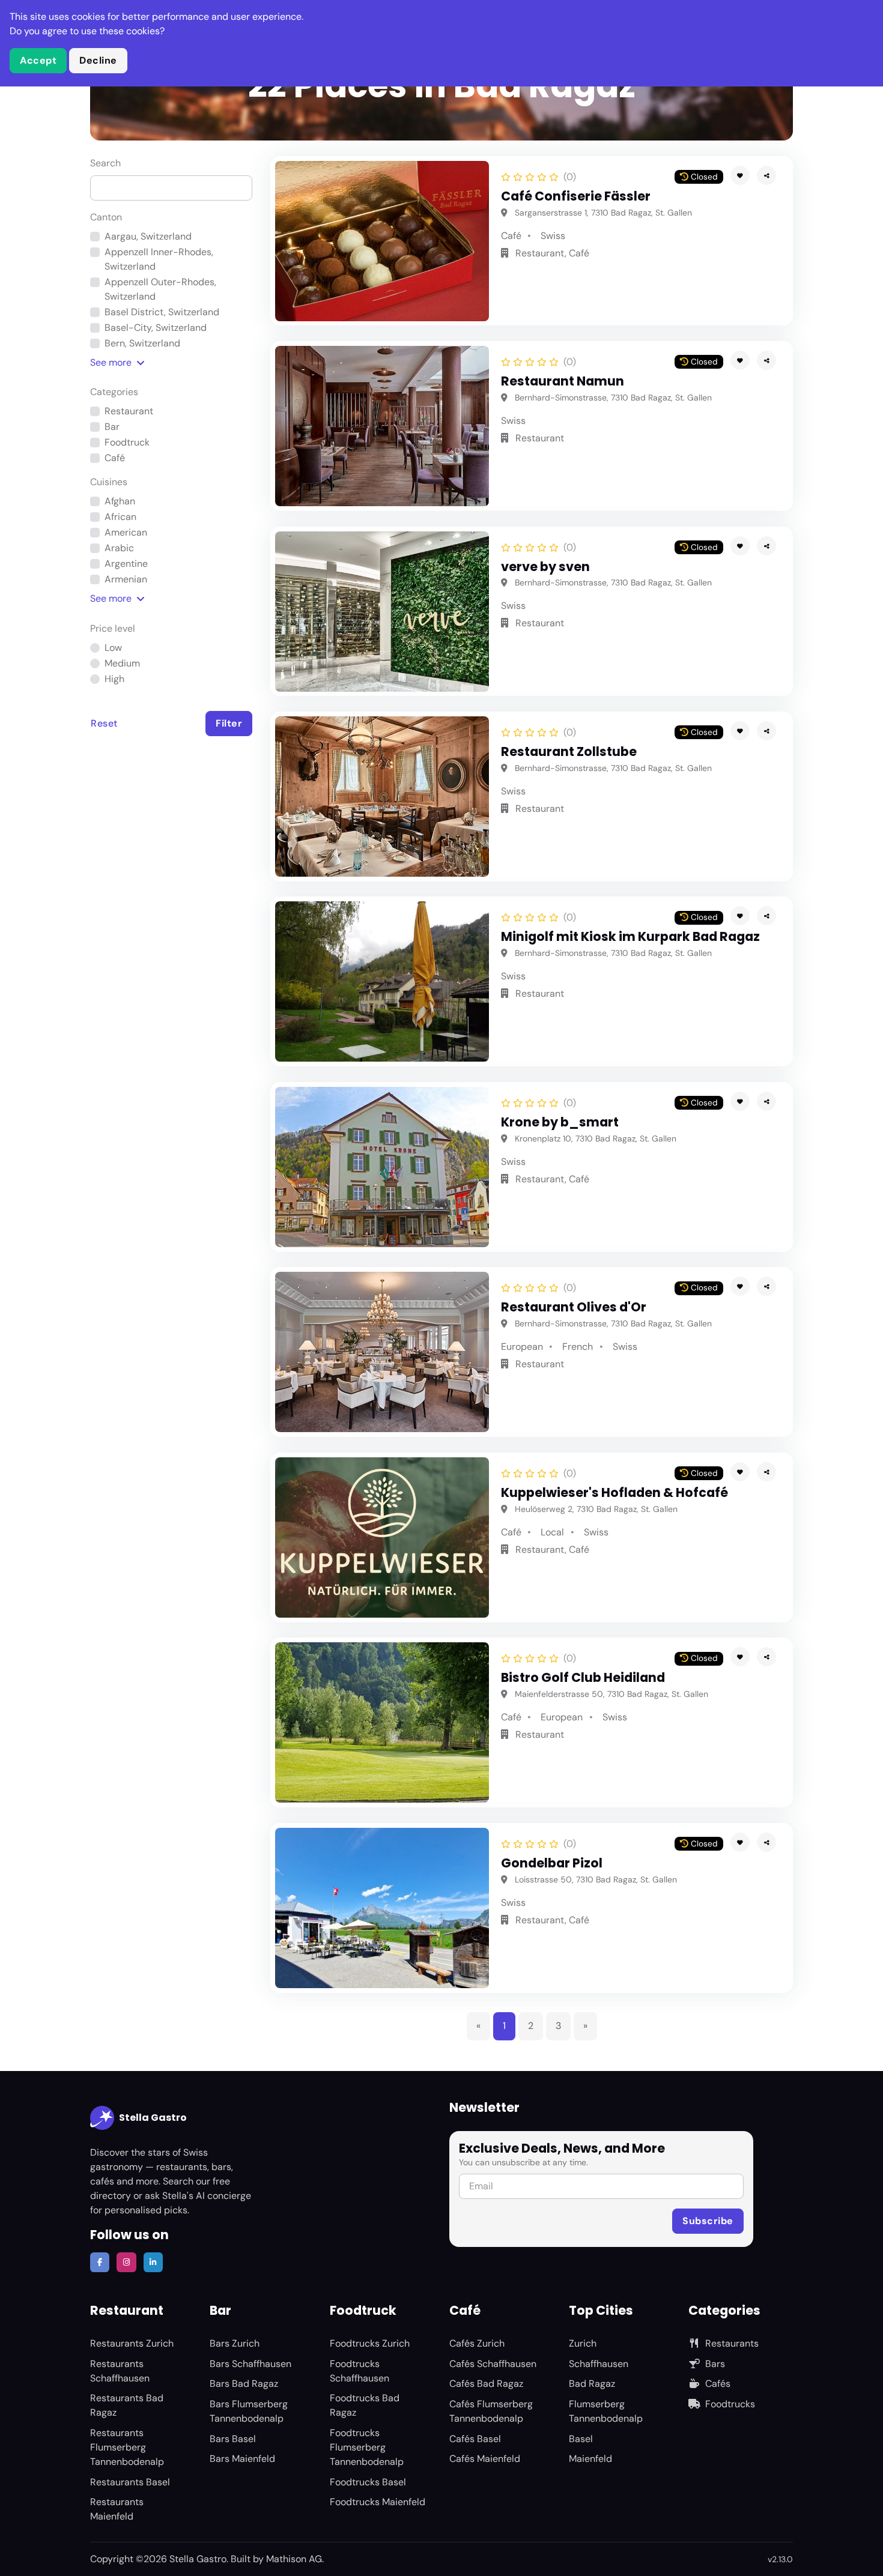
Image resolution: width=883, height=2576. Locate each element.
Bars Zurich (235, 2343)
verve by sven (545, 567)
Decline (98, 60)
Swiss (553, 236)
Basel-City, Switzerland (156, 328)
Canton (106, 217)
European (522, 1347)
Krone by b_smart (560, 1122)
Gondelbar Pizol (552, 1863)
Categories (114, 392)
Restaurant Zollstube (569, 751)
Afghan (120, 501)
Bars (715, 2364)
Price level (113, 628)
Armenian (126, 579)
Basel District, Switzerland (162, 312)
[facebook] (100, 2262)
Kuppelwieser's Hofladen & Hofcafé (614, 1492)
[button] (766, 175)
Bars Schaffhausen (250, 2364)
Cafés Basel (475, 2439)
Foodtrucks (730, 2404)
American (126, 532)
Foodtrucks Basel (368, 2482)
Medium (122, 663)
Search (105, 163)
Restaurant (129, 411)
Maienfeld (590, 2459)
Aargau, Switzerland (148, 236)
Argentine (126, 564)
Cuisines (109, 482)
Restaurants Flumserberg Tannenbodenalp (127, 2447)
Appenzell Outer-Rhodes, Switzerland (160, 289)
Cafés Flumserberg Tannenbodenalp (491, 2411)
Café (115, 458)
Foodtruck (127, 442)
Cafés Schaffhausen (493, 2364)
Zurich (583, 2343)
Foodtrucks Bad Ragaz (365, 2405)
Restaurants (732, 2343)
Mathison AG (294, 2559)
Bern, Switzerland (142, 343)
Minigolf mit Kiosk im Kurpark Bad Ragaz (630, 936)
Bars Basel (233, 2439)
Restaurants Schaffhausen (120, 2371)
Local (552, 1532)
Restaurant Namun (563, 381)
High (114, 679)
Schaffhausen (599, 2364)
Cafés (718, 2384)
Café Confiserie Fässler (576, 196)
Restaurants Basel (130, 2482)
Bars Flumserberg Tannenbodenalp (249, 2411)
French (578, 1347)
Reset (104, 723)
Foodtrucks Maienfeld (378, 2502)
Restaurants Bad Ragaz (127, 2405)
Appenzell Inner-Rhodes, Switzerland (159, 259)
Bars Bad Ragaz (244, 2384)
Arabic (119, 548)
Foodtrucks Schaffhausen (360, 2371)
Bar (112, 427)
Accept (38, 60)
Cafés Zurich (477, 2343)
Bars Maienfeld (242, 2459)
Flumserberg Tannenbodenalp (606, 2411)
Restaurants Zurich (132, 2343)
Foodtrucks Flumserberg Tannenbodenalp (367, 2447)
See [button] (111, 362)
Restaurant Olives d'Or (574, 1307)
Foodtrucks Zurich (370, 2343)
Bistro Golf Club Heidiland (583, 1677)
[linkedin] (153, 2262)
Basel (581, 2439)
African (120, 517)
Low (113, 648)
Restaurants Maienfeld (117, 2509)
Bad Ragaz (592, 2384)
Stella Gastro (153, 2118)
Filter (229, 723)
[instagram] (126, 2262)
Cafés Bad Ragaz (486, 2384)
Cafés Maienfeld (485, 2459)
